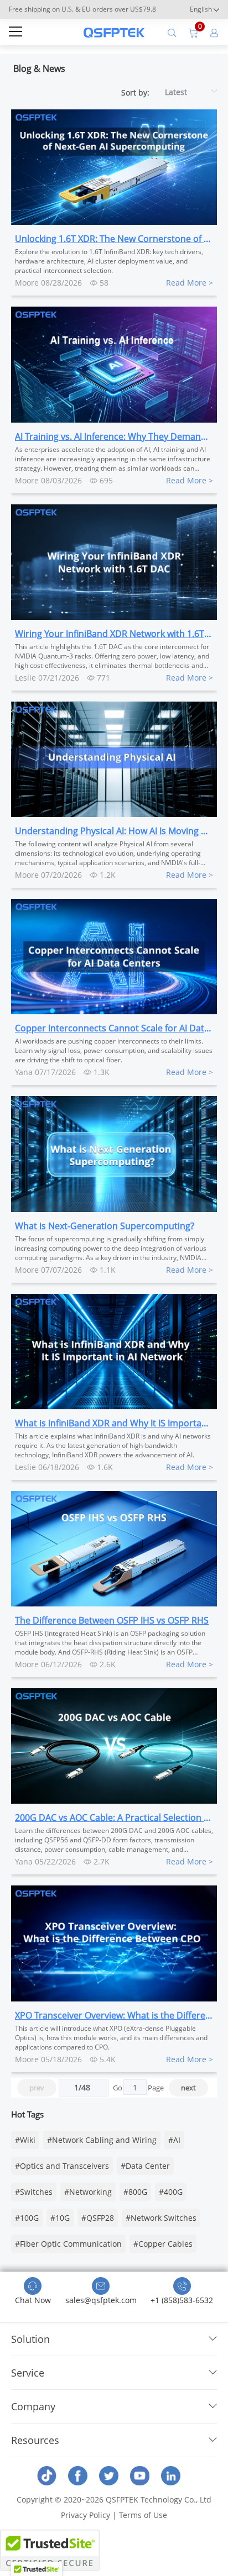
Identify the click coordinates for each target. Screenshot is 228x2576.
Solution (30, 2339)
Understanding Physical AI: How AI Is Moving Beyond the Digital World (114, 831)
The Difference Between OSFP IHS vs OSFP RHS (112, 1620)
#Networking (88, 2192)
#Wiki (25, 2140)
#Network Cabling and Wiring (102, 2140)
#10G (60, 2218)
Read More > (190, 283)
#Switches (34, 2192)
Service (28, 2373)
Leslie (25, 678)
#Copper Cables (163, 2244)
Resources (35, 2440)
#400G (171, 2192)
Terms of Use (143, 2515)
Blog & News (39, 69)
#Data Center (145, 2166)
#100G (27, 2218)
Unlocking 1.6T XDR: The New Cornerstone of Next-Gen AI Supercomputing (114, 239)
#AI (174, 2140)
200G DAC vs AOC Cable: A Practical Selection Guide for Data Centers (114, 1818)
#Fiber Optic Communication (68, 2244)
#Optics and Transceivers (62, 2166)
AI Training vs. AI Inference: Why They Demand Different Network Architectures (114, 436)
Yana (24, 1072)
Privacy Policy (85, 2515)
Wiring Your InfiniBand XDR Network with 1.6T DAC (114, 634)
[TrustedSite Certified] (50, 2550)
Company (33, 2406)
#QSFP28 (98, 2218)
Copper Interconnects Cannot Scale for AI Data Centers (114, 1028)
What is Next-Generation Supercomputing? (105, 1226)
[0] (193, 32)
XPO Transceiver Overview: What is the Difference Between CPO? (114, 2015)
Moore (27, 283)
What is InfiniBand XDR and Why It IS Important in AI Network (114, 1423)
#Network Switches (161, 2218)
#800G (135, 2192)
